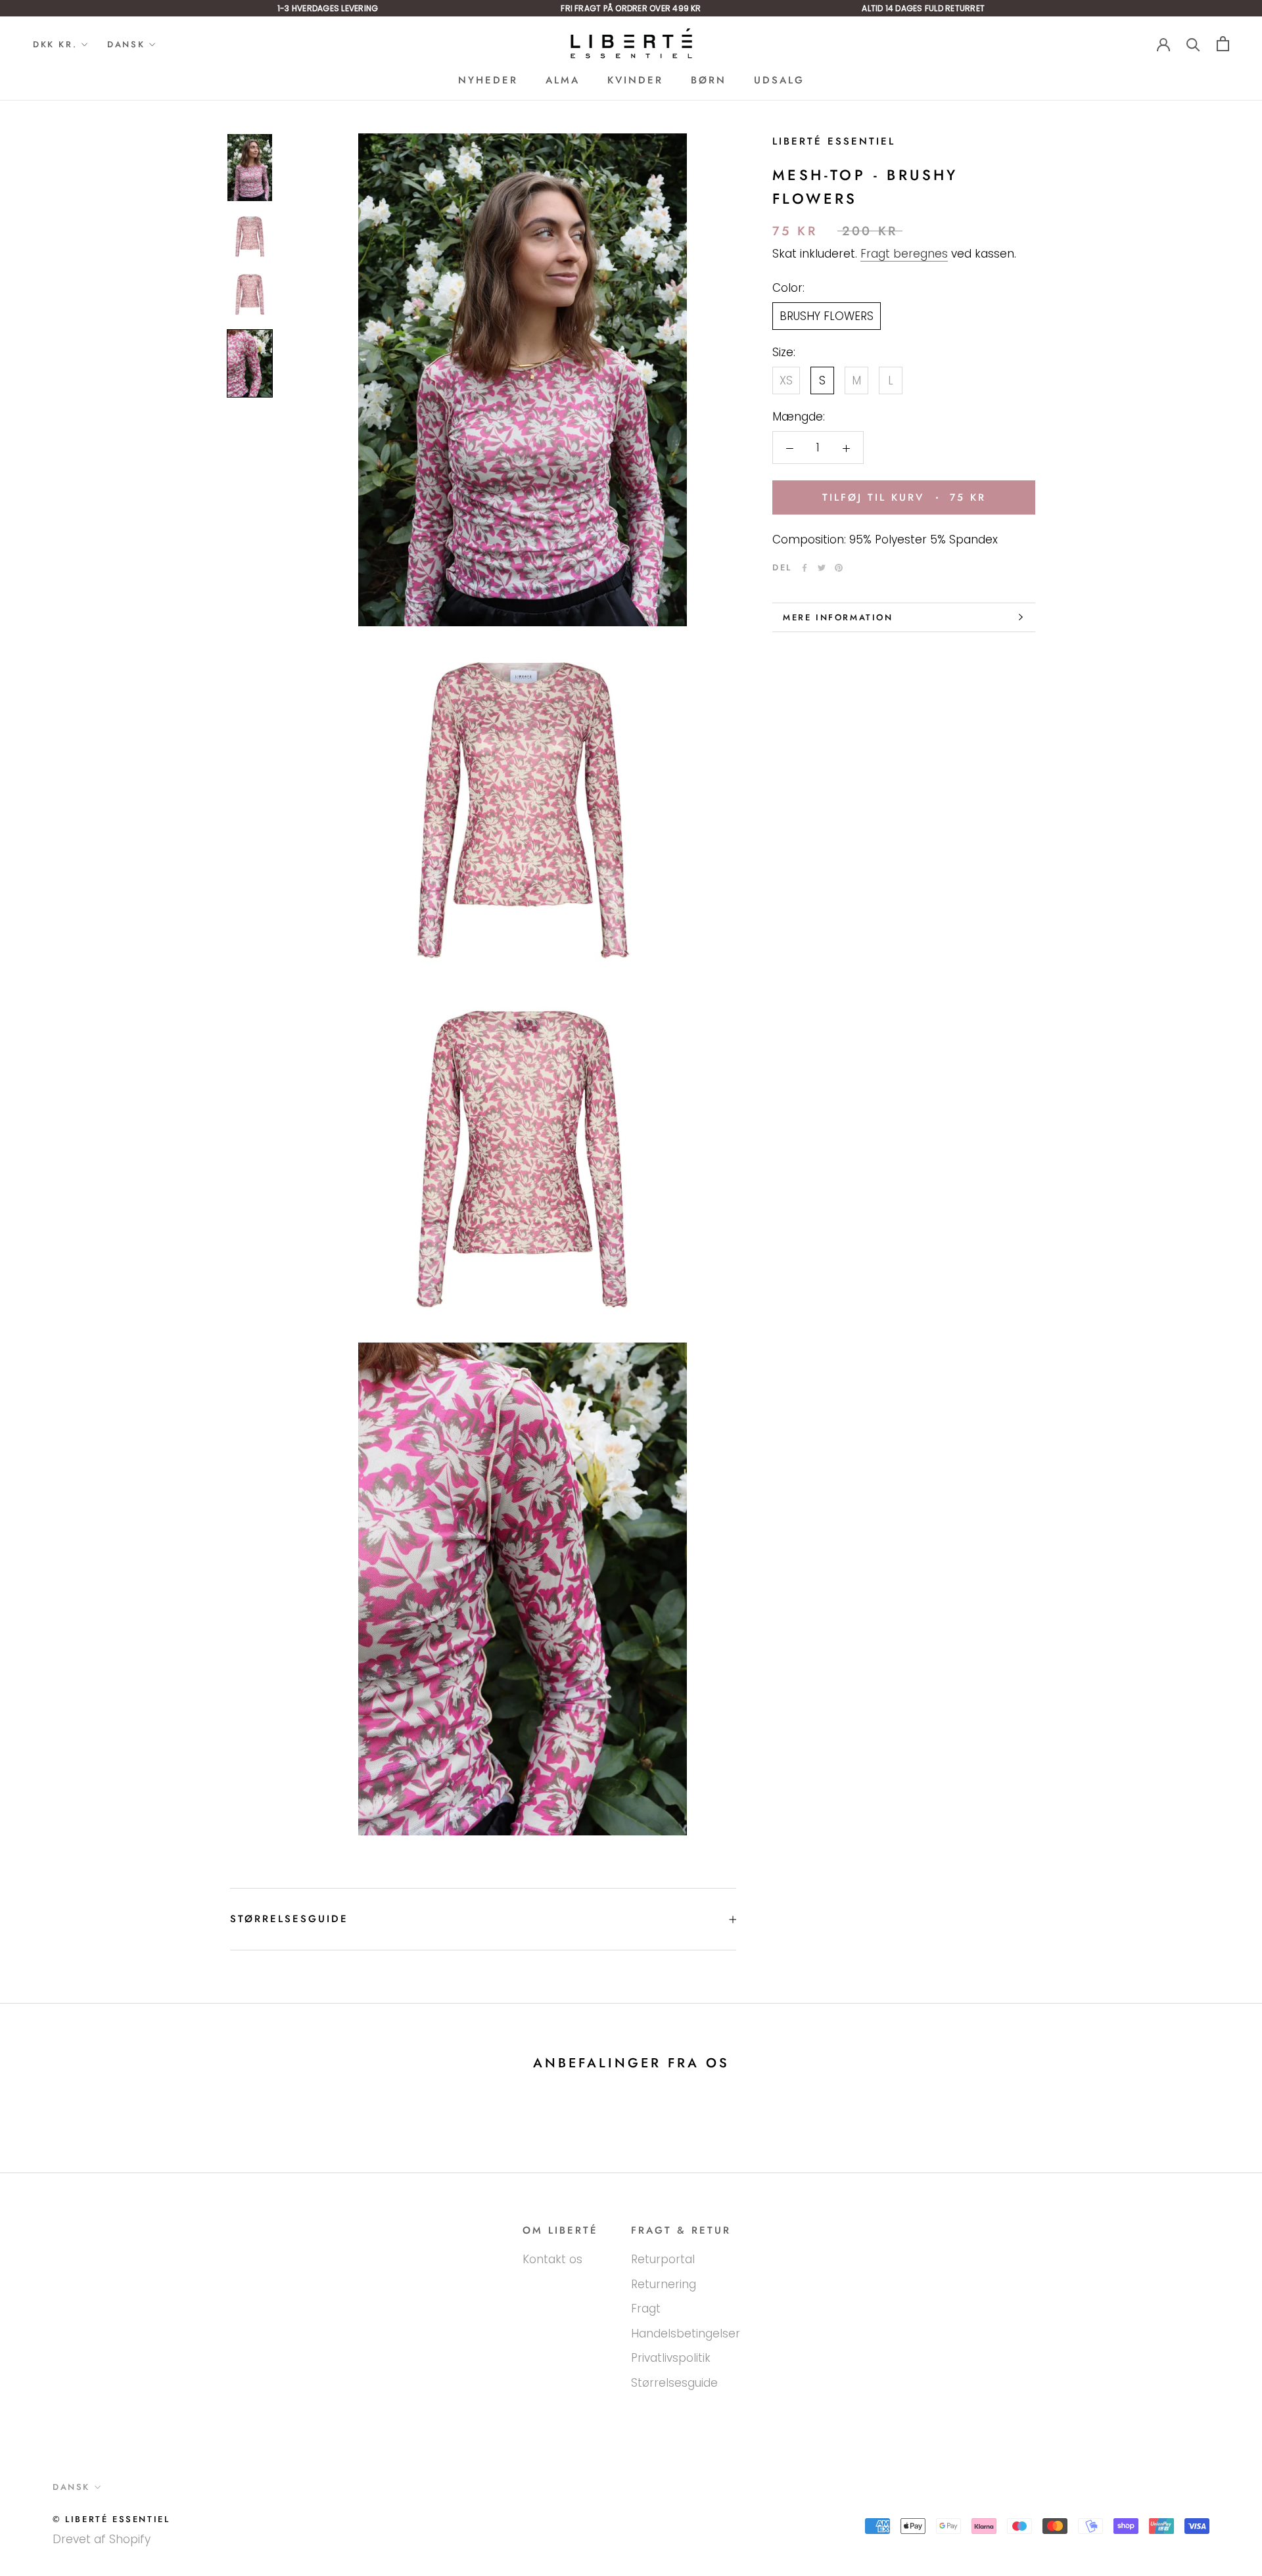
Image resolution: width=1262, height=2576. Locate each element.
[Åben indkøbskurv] (1223, 44)
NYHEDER (488, 80)
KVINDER (635, 80)
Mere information (838, 617)
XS (786, 380)
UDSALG (779, 80)
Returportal (663, 2259)
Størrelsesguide (289, 1919)
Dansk (126, 44)
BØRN (709, 80)
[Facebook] (805, 568)
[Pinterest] (839, 568)
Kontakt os (552, 2259)
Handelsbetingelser (686, 2334)
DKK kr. (55, 44)
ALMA (563, 80)
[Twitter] (822, 568)
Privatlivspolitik (671, 2358)
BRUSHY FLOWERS (827, 316)
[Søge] (1193, 44)
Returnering (664, 2284)
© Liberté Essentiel (111, 2519)
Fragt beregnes (904, 254)
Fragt (646, 2309)
